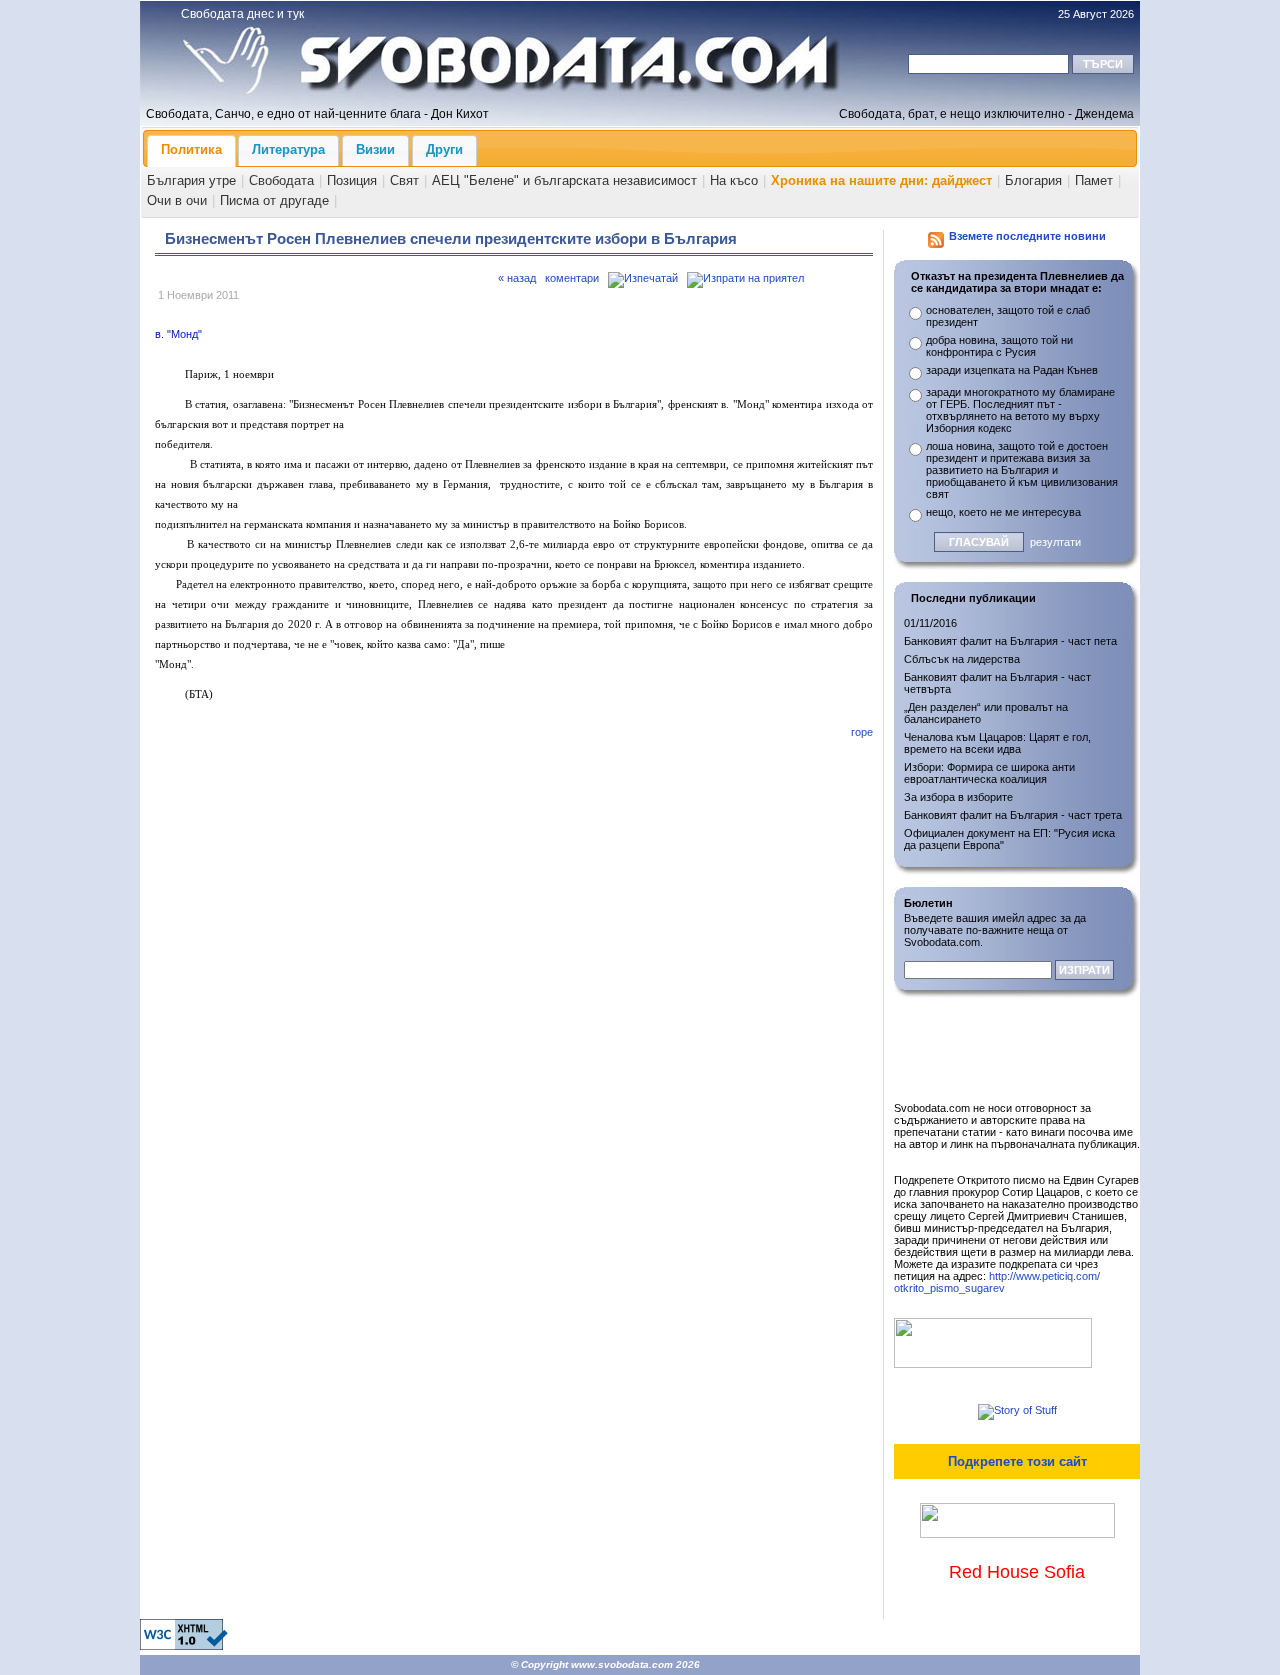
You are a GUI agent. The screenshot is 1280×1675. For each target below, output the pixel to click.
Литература (288, 149)
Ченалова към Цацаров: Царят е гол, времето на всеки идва (997, 743)
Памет (1094, 180)
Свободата (281, 180)
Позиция (352, 180)
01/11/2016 (930, 623)
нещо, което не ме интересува (1003, 512)
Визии (375, 149)
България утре (191, 180)
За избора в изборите (958, 797)
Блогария (1033, 180)
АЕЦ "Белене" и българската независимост (564, 180)
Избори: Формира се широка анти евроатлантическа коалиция (989, 773)
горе (862, 732)
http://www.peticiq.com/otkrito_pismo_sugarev (997, 1282)
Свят (404, 180)
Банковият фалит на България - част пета (1010, 641)
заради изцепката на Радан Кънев (1012, 370)
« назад (517, 278)
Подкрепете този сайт (1017, 1461)
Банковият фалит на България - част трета (1013, 815)
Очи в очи (177, 200)
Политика (191, 149)
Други (444, 149)
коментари (572, 278)
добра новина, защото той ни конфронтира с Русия (999, 346)
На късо (734, 180)
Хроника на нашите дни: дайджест (881, 180)
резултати (1055, 542)
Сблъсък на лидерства (962, 659)
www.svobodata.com (622, 1664)
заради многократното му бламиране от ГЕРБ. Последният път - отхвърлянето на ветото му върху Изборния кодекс (1020, 410)
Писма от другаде (274, 200)
